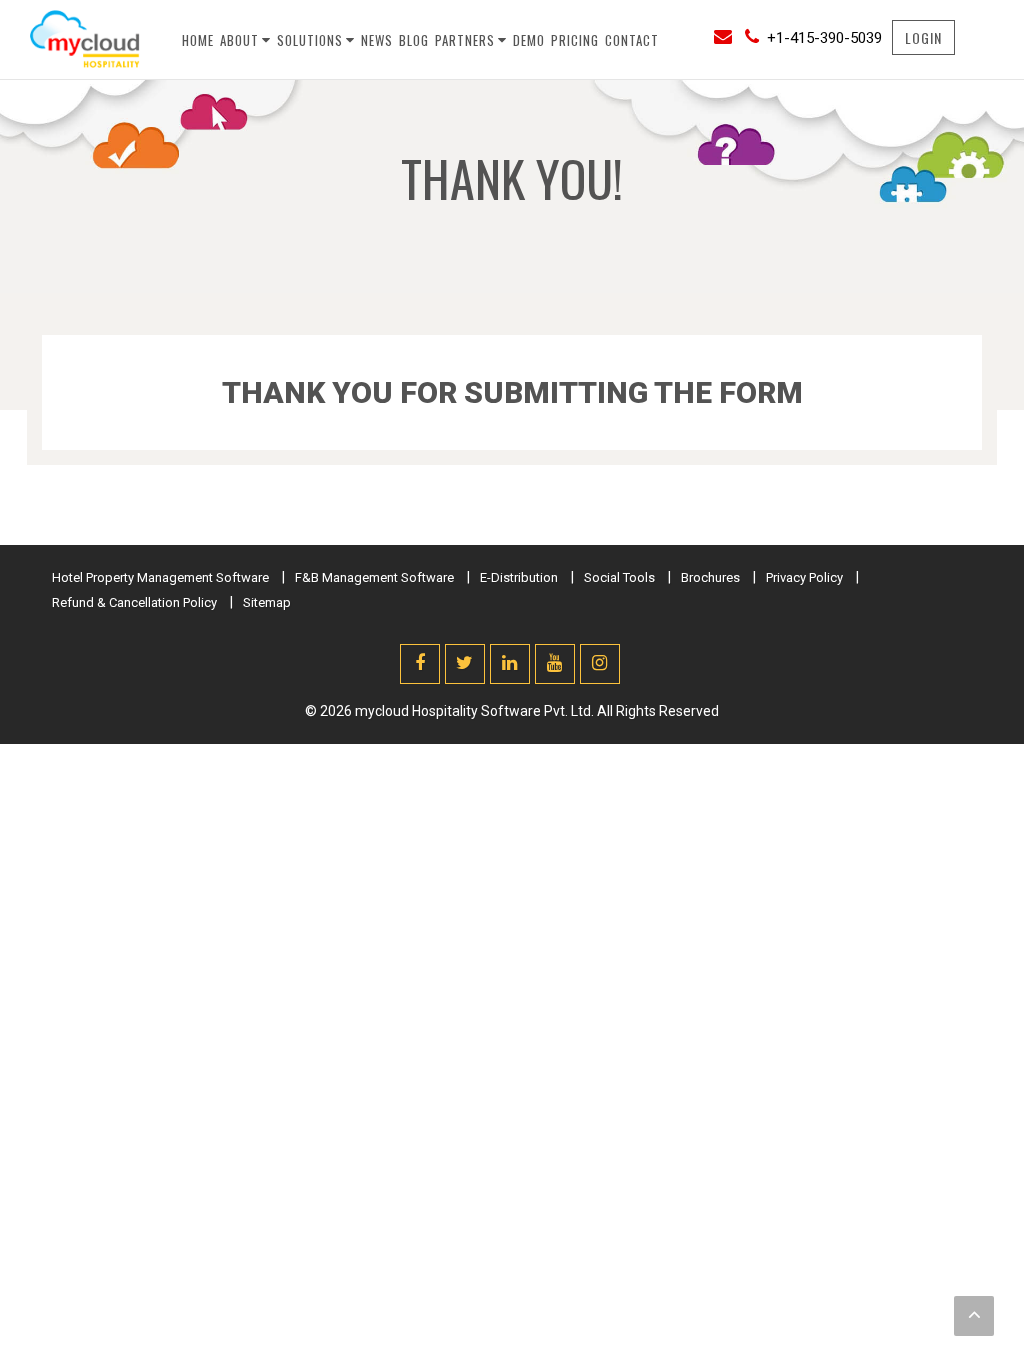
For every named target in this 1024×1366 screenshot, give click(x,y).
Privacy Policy (804, 577)
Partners (465, 40)
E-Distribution (519, 577)
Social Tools (619, 577)
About (239, 40)
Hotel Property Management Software (160, 577)
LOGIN (923, 37)
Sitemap (267, 602)
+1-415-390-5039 (824, 38)
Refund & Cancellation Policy (134, 602)
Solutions (310, 40)
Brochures (710, 577)
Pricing (575, 40)
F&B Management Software (374, 577)
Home (198, 40)
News (377, 40)
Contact (632, 40)
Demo (529, 40)
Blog (414, 40)
